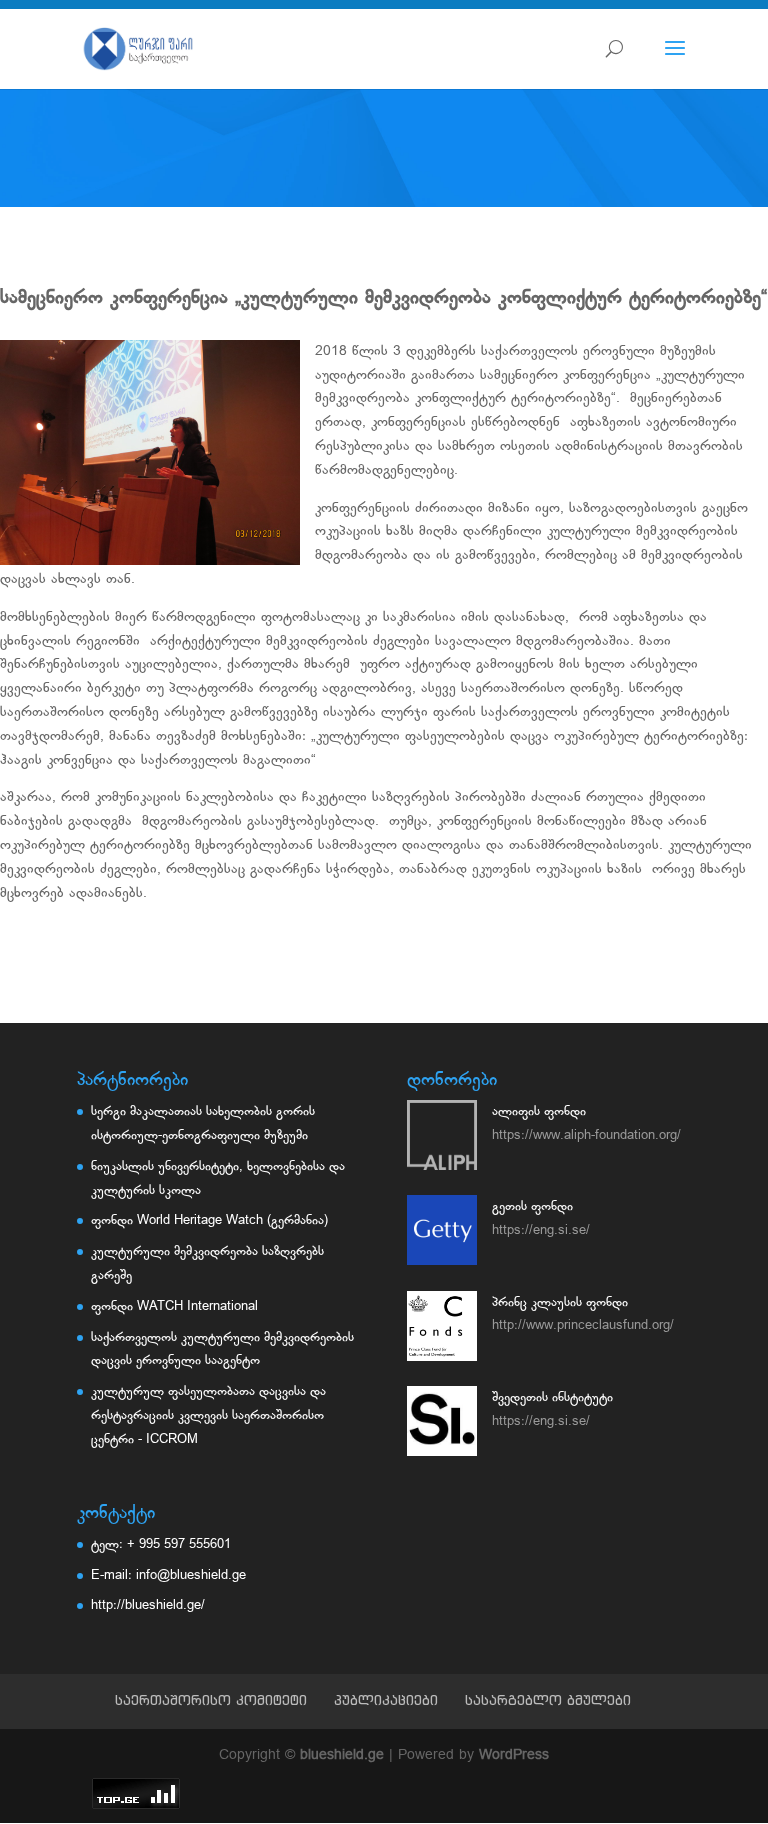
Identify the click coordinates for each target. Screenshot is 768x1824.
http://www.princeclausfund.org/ (583, 1325)
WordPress (514, 1755)
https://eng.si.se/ (541, 1230)
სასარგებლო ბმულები (548, 1700)
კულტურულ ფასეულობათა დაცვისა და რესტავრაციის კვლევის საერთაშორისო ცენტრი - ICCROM (208, 1415)
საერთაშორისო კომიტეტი (211, 1700)
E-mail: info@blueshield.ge (168, 1575)
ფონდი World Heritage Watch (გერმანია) (209, 1220)
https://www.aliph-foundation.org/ (586, 1135)
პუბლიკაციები (386, 1700)
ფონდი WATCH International (174, 1306)
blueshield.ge (342, 1755)
